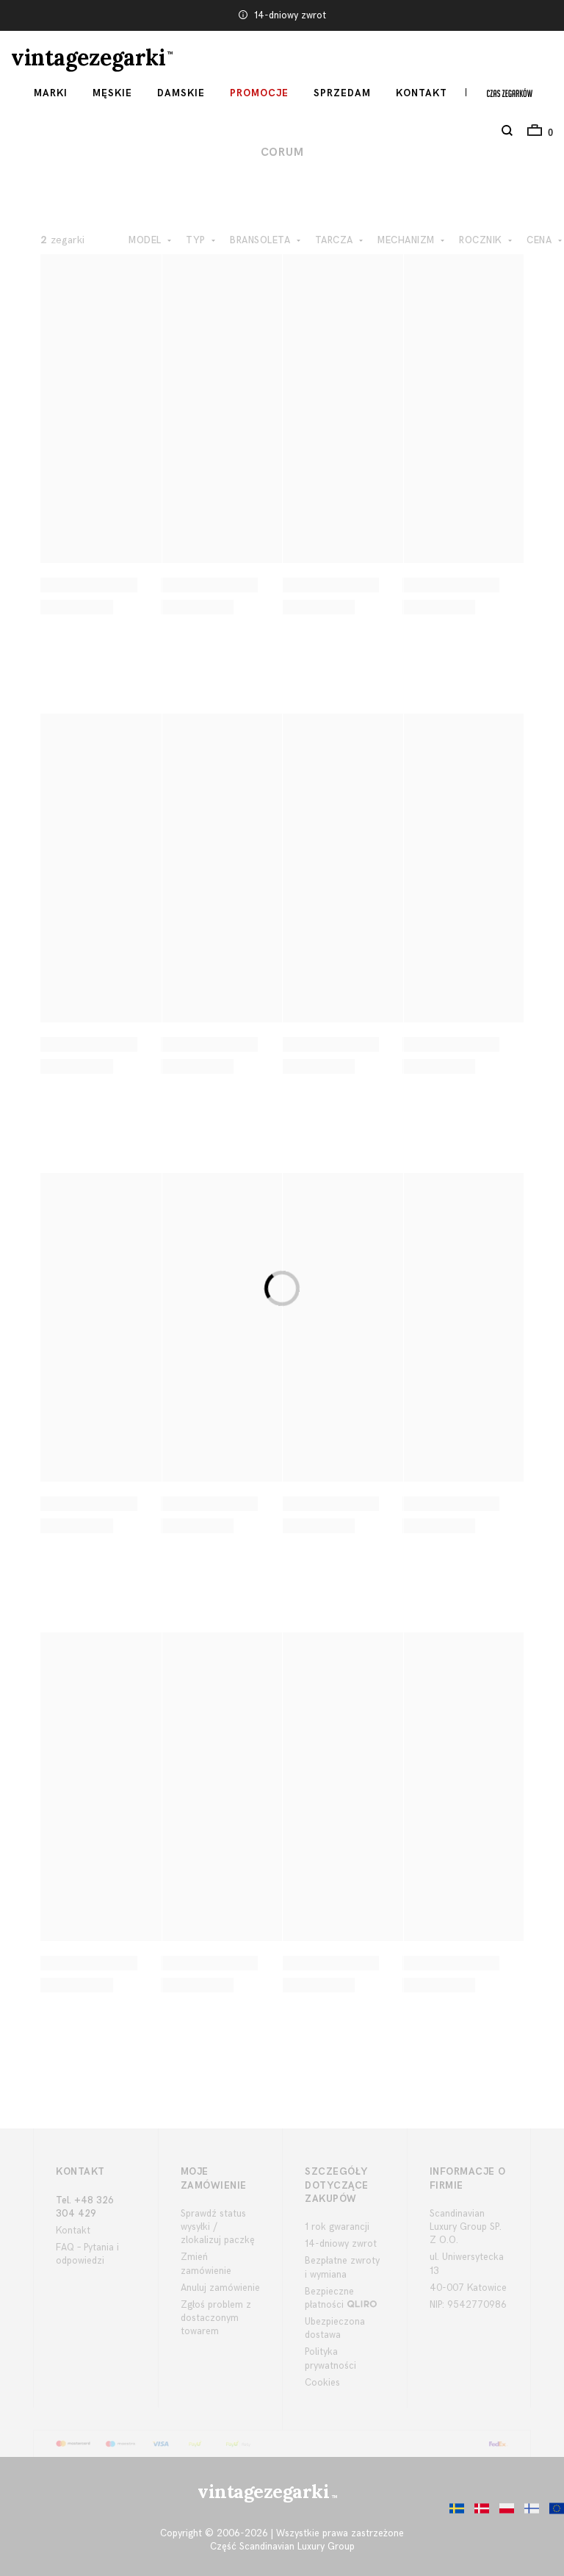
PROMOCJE (259, 93)
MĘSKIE (112, 93)
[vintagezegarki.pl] (503, 2512)
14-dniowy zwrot (290, 15)
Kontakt (422, 93)
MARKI (51, 93)
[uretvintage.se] (453, 2512)
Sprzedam (342, 93)
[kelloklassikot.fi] (528, 2512)
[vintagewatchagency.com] (553, 2512)
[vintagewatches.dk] (478, 2512)
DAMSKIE (181, 93)
